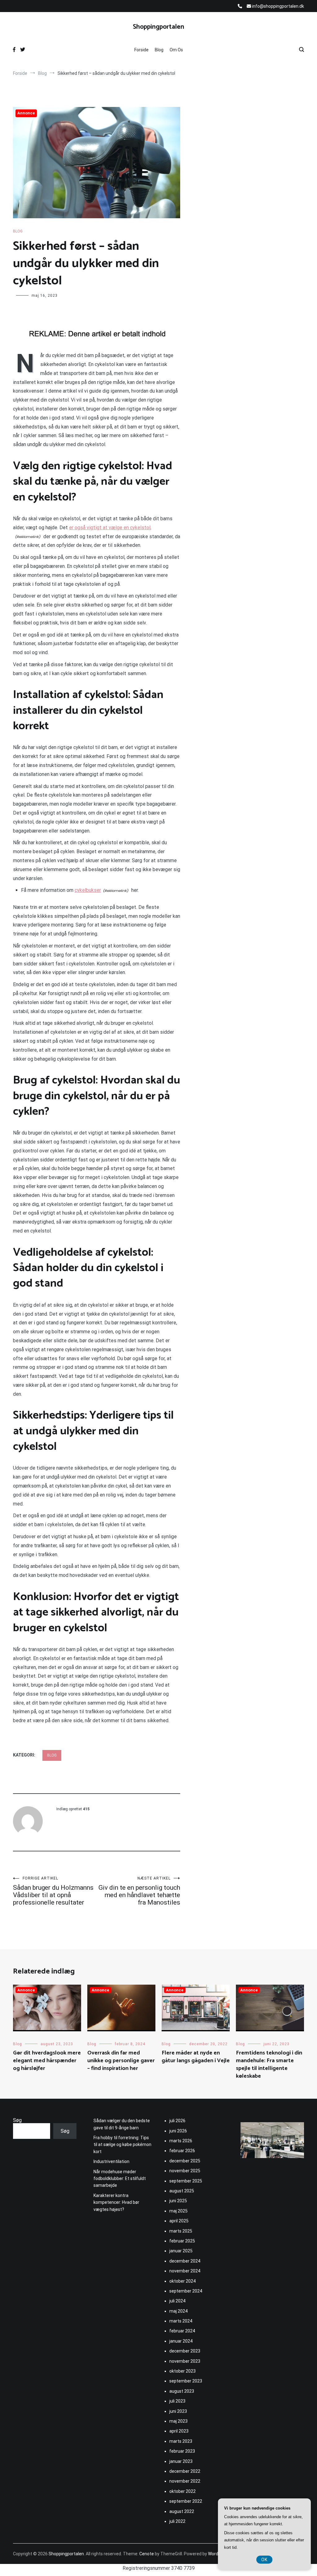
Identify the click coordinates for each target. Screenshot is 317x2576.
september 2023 (186, 2381)
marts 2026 (181, 2141)
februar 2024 (182, 2331)
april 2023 (179, 2431)
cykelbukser (88, 890)
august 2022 (182, 2511)
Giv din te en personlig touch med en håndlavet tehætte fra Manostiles (139, 1891)
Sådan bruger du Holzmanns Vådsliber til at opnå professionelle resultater (53, 1891)
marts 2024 (181, 2321)
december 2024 (185, 2261)
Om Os (176, 50)
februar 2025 (182, 2241)
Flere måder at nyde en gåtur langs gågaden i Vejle (196, 2057)
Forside (141, 50)
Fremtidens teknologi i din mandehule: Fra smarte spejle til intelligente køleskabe (269, 2065)
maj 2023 (178, 2421)
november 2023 (185, 2361)
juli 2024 (177, 2301)
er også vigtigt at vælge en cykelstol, (110, 528)
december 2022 (185, 2471)
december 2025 (185, 2161)
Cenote (147, 2554)
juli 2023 (177, 2401)
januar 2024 (181, 2341)
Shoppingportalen (158, 27)
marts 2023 (181, 2441)
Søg (17, 2120)
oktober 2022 (182, 2491)
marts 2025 (181, 2231)
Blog (159, 50)
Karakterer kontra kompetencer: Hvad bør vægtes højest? (116, 2202)
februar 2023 (182, 2451)
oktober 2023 (182, 2371)
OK (264, 2560)
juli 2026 (177, 2121)
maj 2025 (178, 2211)
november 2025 (185, 2171)
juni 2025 (178, 2201)
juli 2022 (177, 2521)
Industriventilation (111, 2161)
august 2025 (182, 2191)
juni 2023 (178, 2411)
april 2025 (179, 2221)
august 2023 (182, 2391)
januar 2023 (181, 2461)
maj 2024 (178, 2311)
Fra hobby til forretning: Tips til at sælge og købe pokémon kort (122, 2145)
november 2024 (185, 2271)
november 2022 (185, 2481)
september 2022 (186, 2501)
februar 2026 (182, 2151)
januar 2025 (181, 2251)
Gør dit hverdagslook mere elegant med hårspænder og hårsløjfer (47, 2061)
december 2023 (185, 2351)
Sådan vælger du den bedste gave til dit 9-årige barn (122, 2124)
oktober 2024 (182, 2281)
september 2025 (186, 2181)
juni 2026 (178, 2131)
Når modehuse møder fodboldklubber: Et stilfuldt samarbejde (120, 2179)
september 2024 (186, 2291)
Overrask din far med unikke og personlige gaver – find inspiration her (121, 2061)
